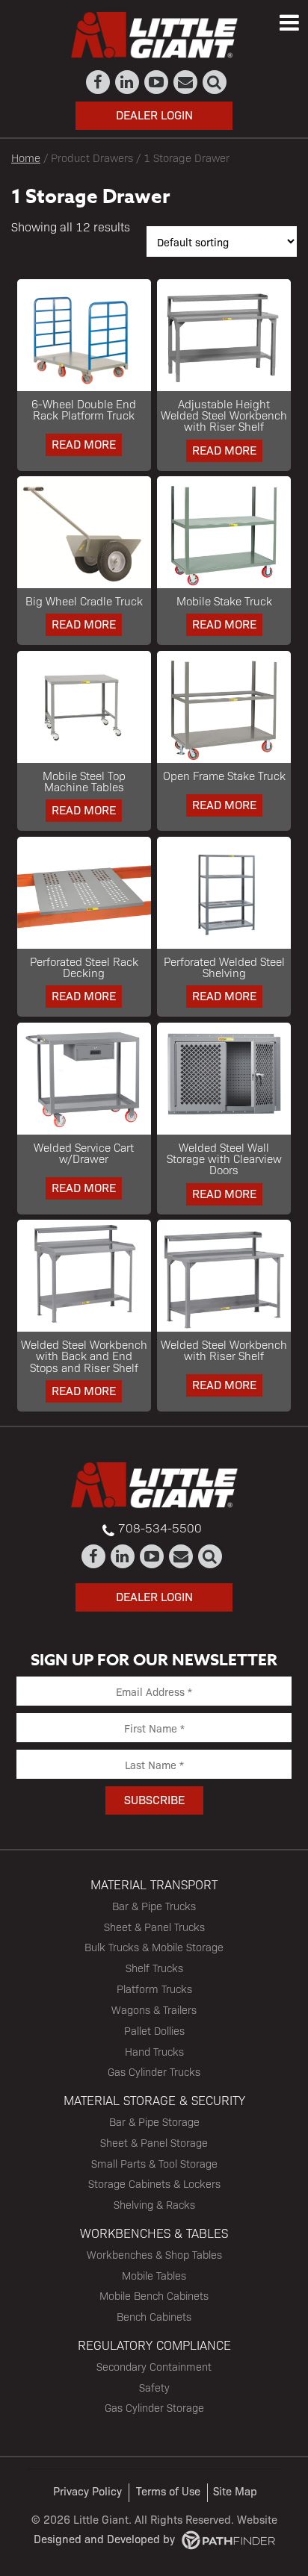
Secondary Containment (154, 2366)
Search (215, 82)
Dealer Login (154, 115)
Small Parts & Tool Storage (154, 2163)
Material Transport (154, 1884)
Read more (84, 444)
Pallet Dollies (154, 2030)
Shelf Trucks (154, 1968)
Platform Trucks (154, 1989)
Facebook (98, 82)
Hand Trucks (154, 2051)
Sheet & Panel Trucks (154, 1927)
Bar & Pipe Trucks (154, 1906)
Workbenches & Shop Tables (154, 2254)
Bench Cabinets (154, 2316)
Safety (154, 2387)
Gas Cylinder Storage (154, 2407)
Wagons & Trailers (154, 2009)
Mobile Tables (154, 2275)
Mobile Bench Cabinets (154, 2295)
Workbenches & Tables (154, 2233)
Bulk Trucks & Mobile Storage (154, 1947)
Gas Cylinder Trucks (154, 2071)
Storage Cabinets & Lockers (154, 2183)
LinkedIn (127, 82)
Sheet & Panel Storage (154, 2142)
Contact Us (186, 82)
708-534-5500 (160, 1528)
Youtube (157, 82)
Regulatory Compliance (154, 2345)
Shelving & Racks (154, 2204)
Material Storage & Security (154, 2100)
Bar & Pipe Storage (154, 2121)
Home (26, 157)
